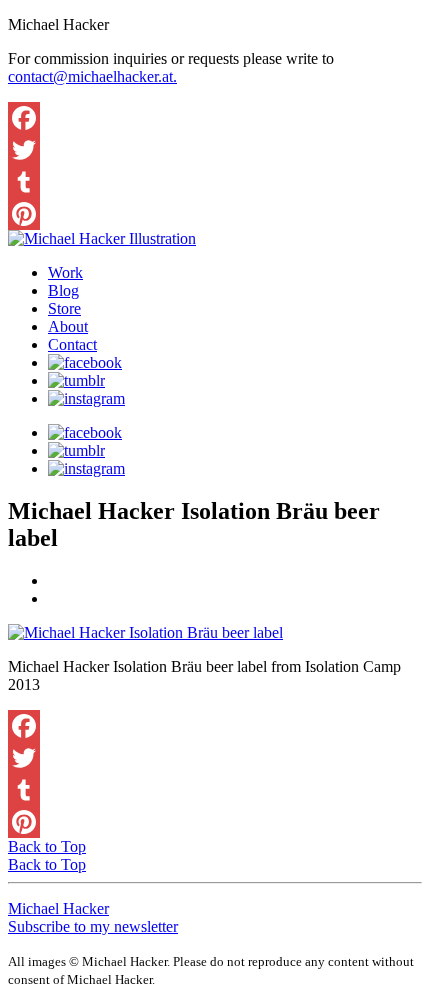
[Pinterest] (215, 214)
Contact (72, 344)
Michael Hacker (58, 908)
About (68, 326)
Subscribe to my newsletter (93, 926)
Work (65, 272)
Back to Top (47, 846)
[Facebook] (215, 118)
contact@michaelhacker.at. (92, 76)
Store (64, 308)
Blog (63, 290)
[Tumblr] (215, 182)
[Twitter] (215, 150)
